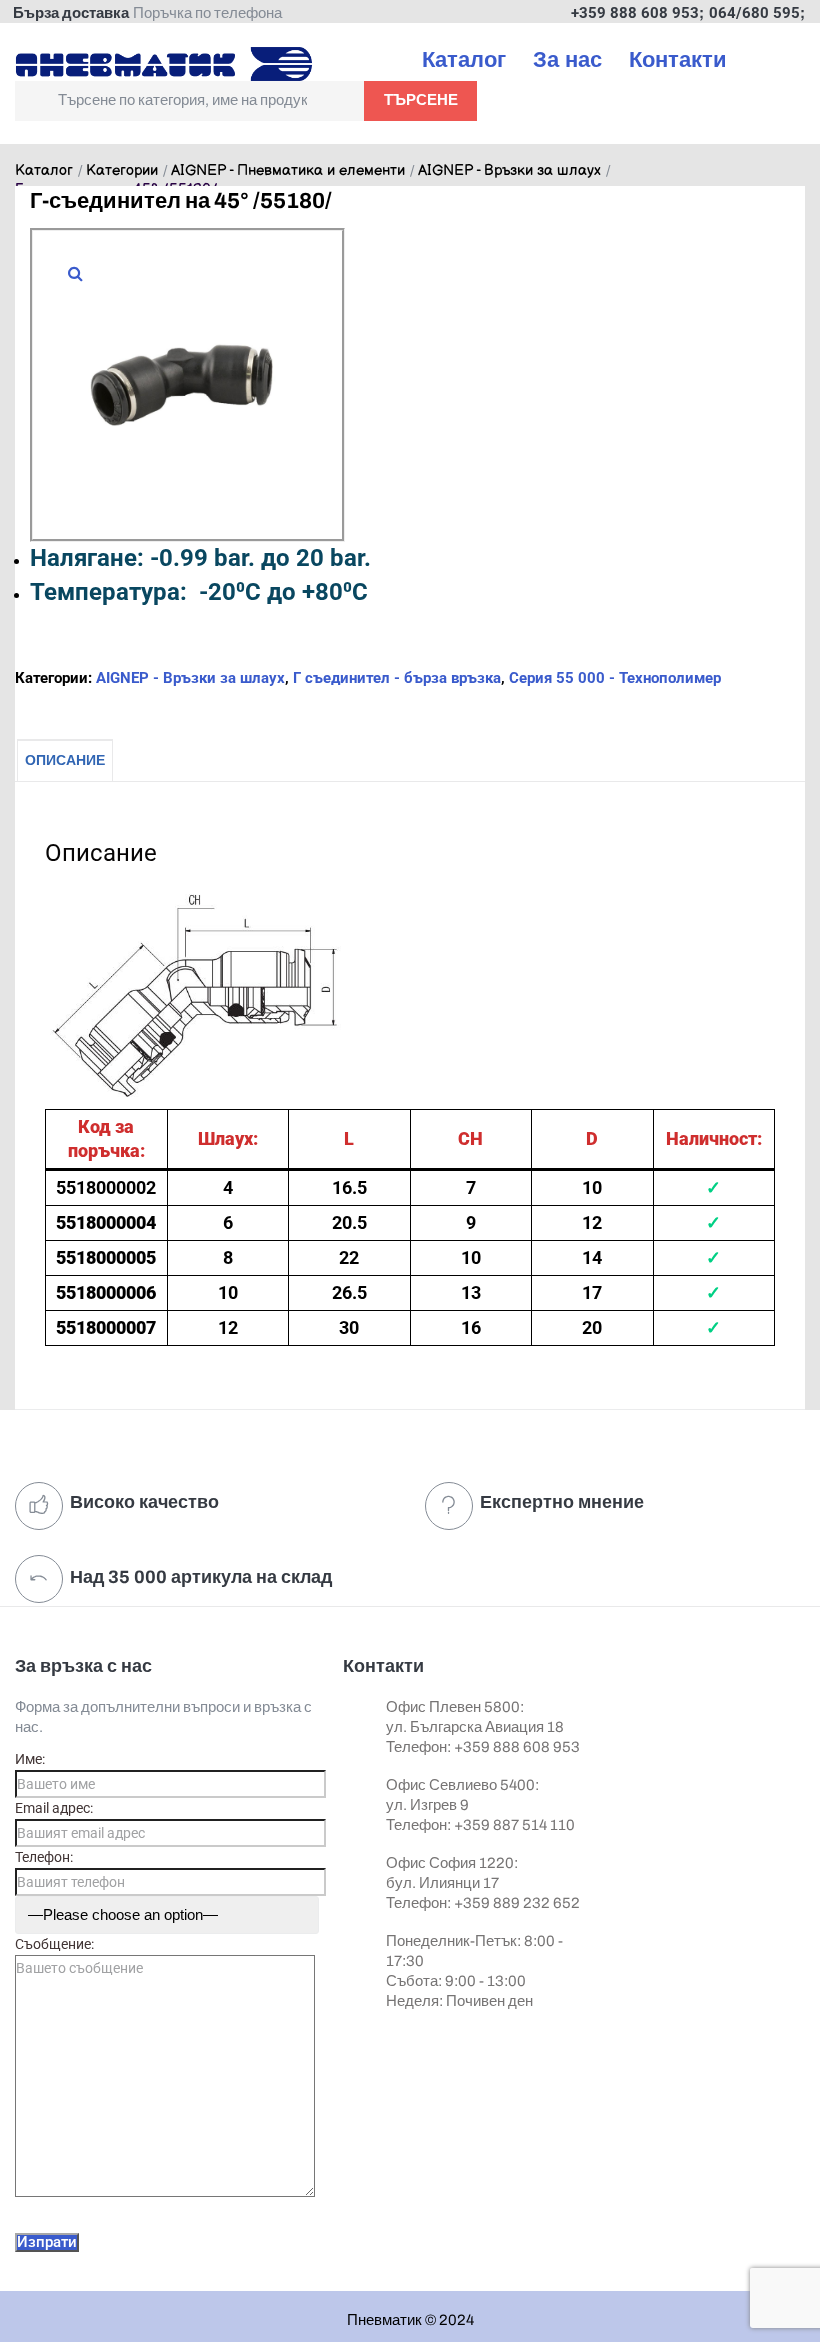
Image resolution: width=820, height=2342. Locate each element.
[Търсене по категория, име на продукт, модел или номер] (189, 101)
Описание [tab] (65, 760)
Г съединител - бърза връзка (397, 678)
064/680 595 (754, 13)
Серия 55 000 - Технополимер (615, 678)
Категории (122, 171)
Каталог (44, 171)
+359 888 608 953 (635, 13)
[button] (75, 273)
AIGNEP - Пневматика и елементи (288, 171)
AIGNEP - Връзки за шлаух (509, 171)
